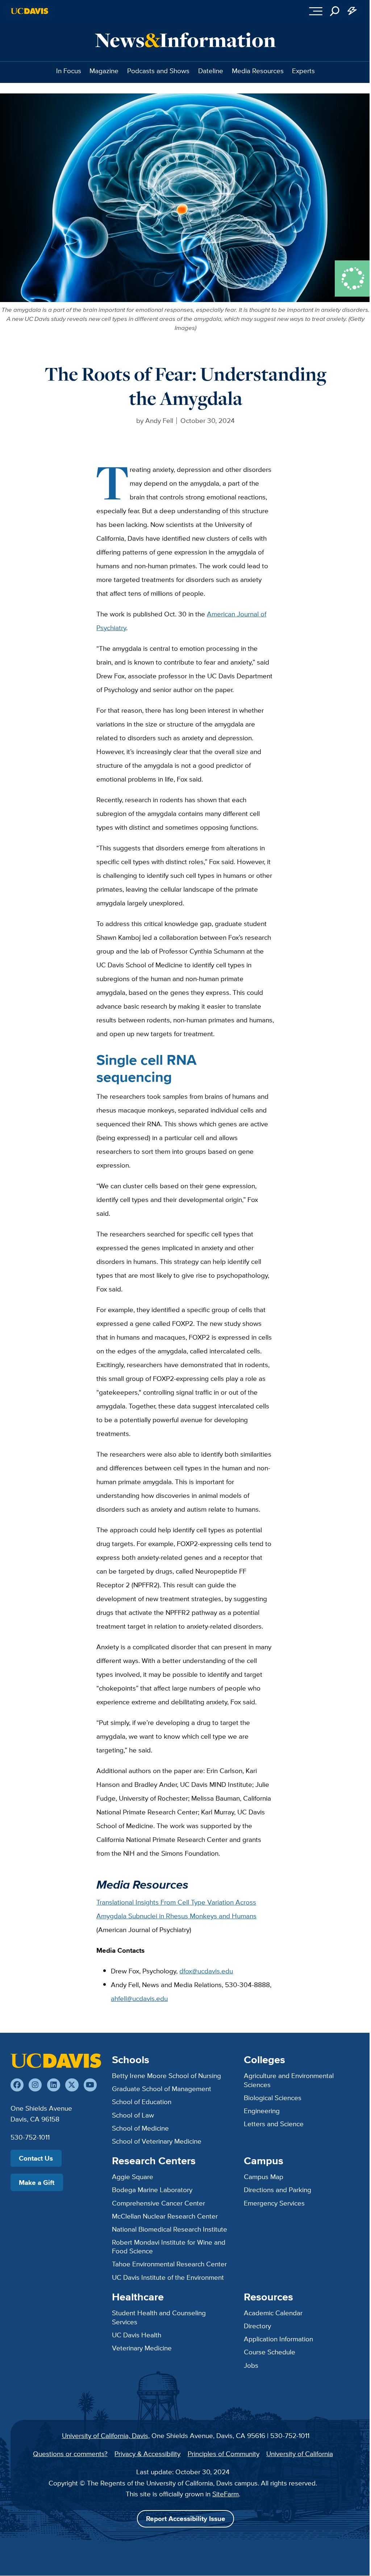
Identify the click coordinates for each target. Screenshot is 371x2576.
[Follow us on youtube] (90, 2085)
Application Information (278, 2339)
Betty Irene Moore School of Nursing (166, 2076)
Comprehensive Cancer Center (159, 2203)
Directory (257, 2326)
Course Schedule (270, 2352)
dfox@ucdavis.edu (206, 1971)
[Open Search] (335, 11)
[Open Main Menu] (316, 11)
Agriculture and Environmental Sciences (289, 2080)
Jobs (251, 2365)
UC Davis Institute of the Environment (168, 2277)
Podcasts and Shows (158, 71)
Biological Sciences (273, 2098)
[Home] (56, 2061)
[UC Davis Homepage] (30, 11)
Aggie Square (133, 2177)
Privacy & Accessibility (147, 2454)
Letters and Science (274, 2124)
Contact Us (36, 2158)
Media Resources (258, 71)
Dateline (211, 71)
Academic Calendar (273, 2313)
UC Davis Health (137, 2335)
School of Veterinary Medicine (157, 2141)
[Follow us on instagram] (35, 2085)
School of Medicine (140, 2128)
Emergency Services (274, 2203)
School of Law (133, 2115)
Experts (303, 71)
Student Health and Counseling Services (159, 2317)
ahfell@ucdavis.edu (139, 1998)
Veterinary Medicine (142, 2348)
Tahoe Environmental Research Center (169, 2264)
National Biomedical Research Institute (170, 2229)
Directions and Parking (278, 2190)
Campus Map (264, 2177)
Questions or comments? (70, 2454)
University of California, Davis (105, 2435)
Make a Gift (37, 2182)
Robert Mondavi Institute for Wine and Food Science (169, 2247)
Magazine (104, 71)
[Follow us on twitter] (72, 2085)
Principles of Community (224, 2454)
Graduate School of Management (162, 2089)
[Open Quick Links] (352, 11)
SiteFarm (226, 2494)
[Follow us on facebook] (17, 2085)
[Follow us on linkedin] (54, 2085)
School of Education (142, 2102)
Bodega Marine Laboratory (152, 2190)
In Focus (69, 71)
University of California (300, 2454)
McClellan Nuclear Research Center (165, 2216)
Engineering (262, 2111)
